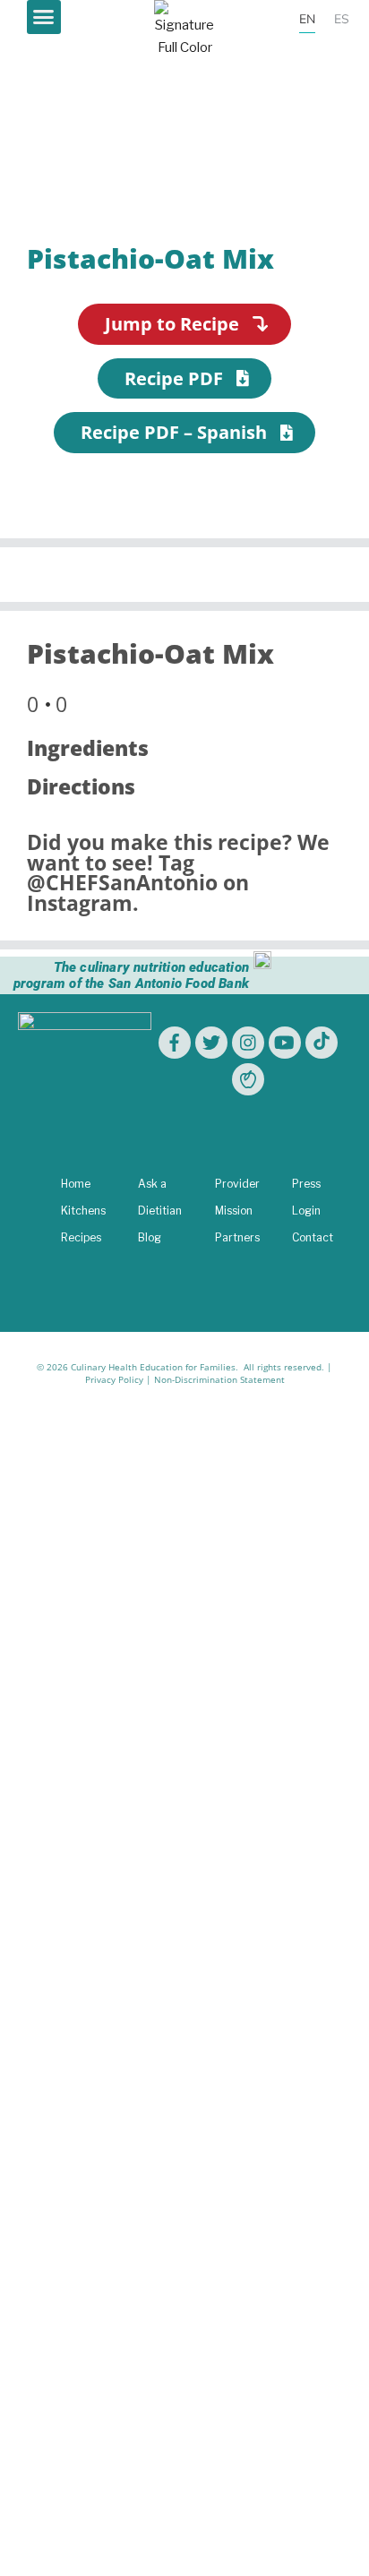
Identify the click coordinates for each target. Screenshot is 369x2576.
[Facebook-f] (175, 1043)
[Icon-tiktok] (322, 1043)
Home (76, 1184)
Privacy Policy (114, 1379)
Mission (234, 1211)
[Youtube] (285, 1043)
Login (306, 1211)
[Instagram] (248, 1043)
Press (306, 1184)
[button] (44, 17)
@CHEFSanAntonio (122, 883)
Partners (237, 1237)
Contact (313, 1237)
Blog (150, 1237)
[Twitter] (211, 1043)
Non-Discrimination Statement (219, 1379)
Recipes (81, 1237)
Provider (237, 1184)
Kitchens (83, 1211)
